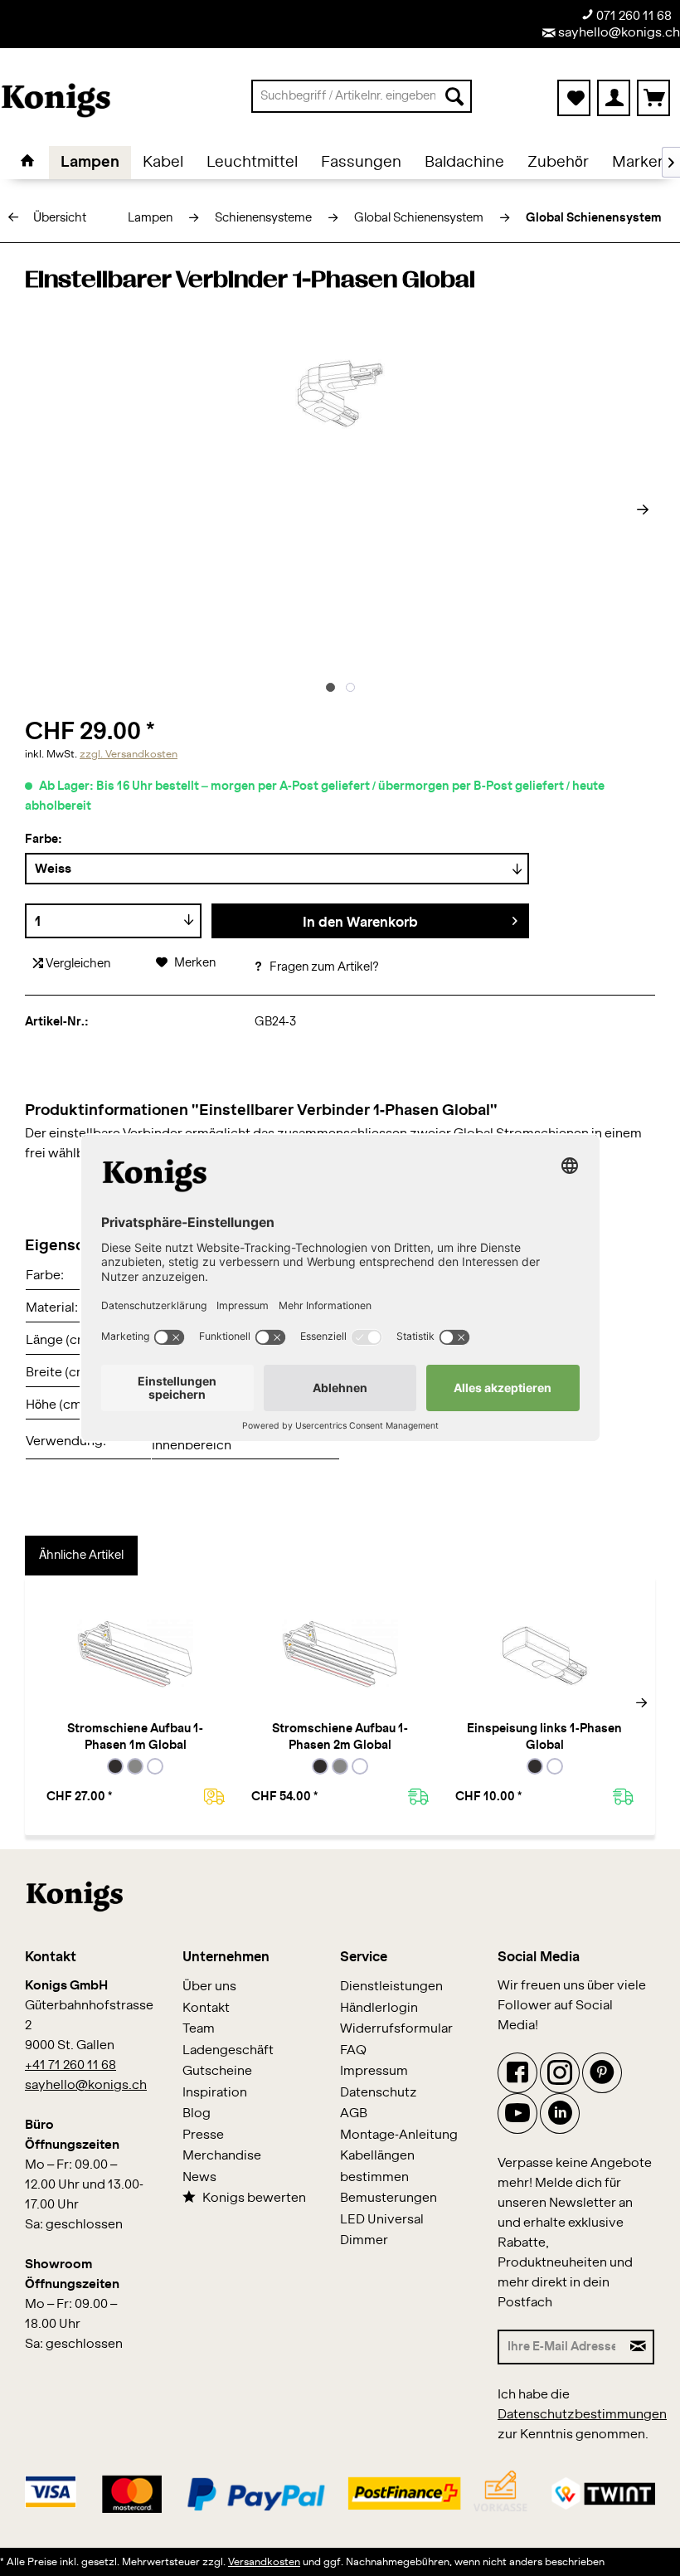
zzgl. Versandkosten (129, 754)
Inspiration (215, 2093)
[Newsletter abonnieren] (639, 2347)
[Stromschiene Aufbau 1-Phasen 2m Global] (340, 1654)
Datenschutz (379, 2093)
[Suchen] (454, 96)
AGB (354, 2113)
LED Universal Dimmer (382, 2230)
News (199, 2177)
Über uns (209, 1987)
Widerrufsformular (396, 2029)
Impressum (374, 2071)
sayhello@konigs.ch (618, 33)
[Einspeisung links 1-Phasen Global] (544, 1654)
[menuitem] (362, 96)
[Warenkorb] (653, 98)
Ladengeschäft (228, 2050)
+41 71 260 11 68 (70, 2065)
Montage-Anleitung (399, 2135)
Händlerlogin (379, 2008)
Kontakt (206, 2008)
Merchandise (222, 2156)
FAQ (353, 2050)
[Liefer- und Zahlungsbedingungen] (340, 2490)
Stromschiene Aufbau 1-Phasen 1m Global (135, 1737)
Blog (197, 2113)
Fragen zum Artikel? (323, 967)
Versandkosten (264, 2562)
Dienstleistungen (391, 1987)
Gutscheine (217, 2071)
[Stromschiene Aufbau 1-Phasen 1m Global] (136, 1654)
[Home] (27, 163)
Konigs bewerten (254, 2198)
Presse (203, 2135)
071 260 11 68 (633, 16)
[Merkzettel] (574, 98)
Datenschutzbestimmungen (582, 2415)
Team (199, 2029)
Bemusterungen (389, 2198)
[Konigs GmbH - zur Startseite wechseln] (56, 100)
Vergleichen (77, 964)
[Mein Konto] (614, 98)
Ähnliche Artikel (81, 1556)
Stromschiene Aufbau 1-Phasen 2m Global (340, 1737)
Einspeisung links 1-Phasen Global (544, 1737)
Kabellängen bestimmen (377, 2167)
